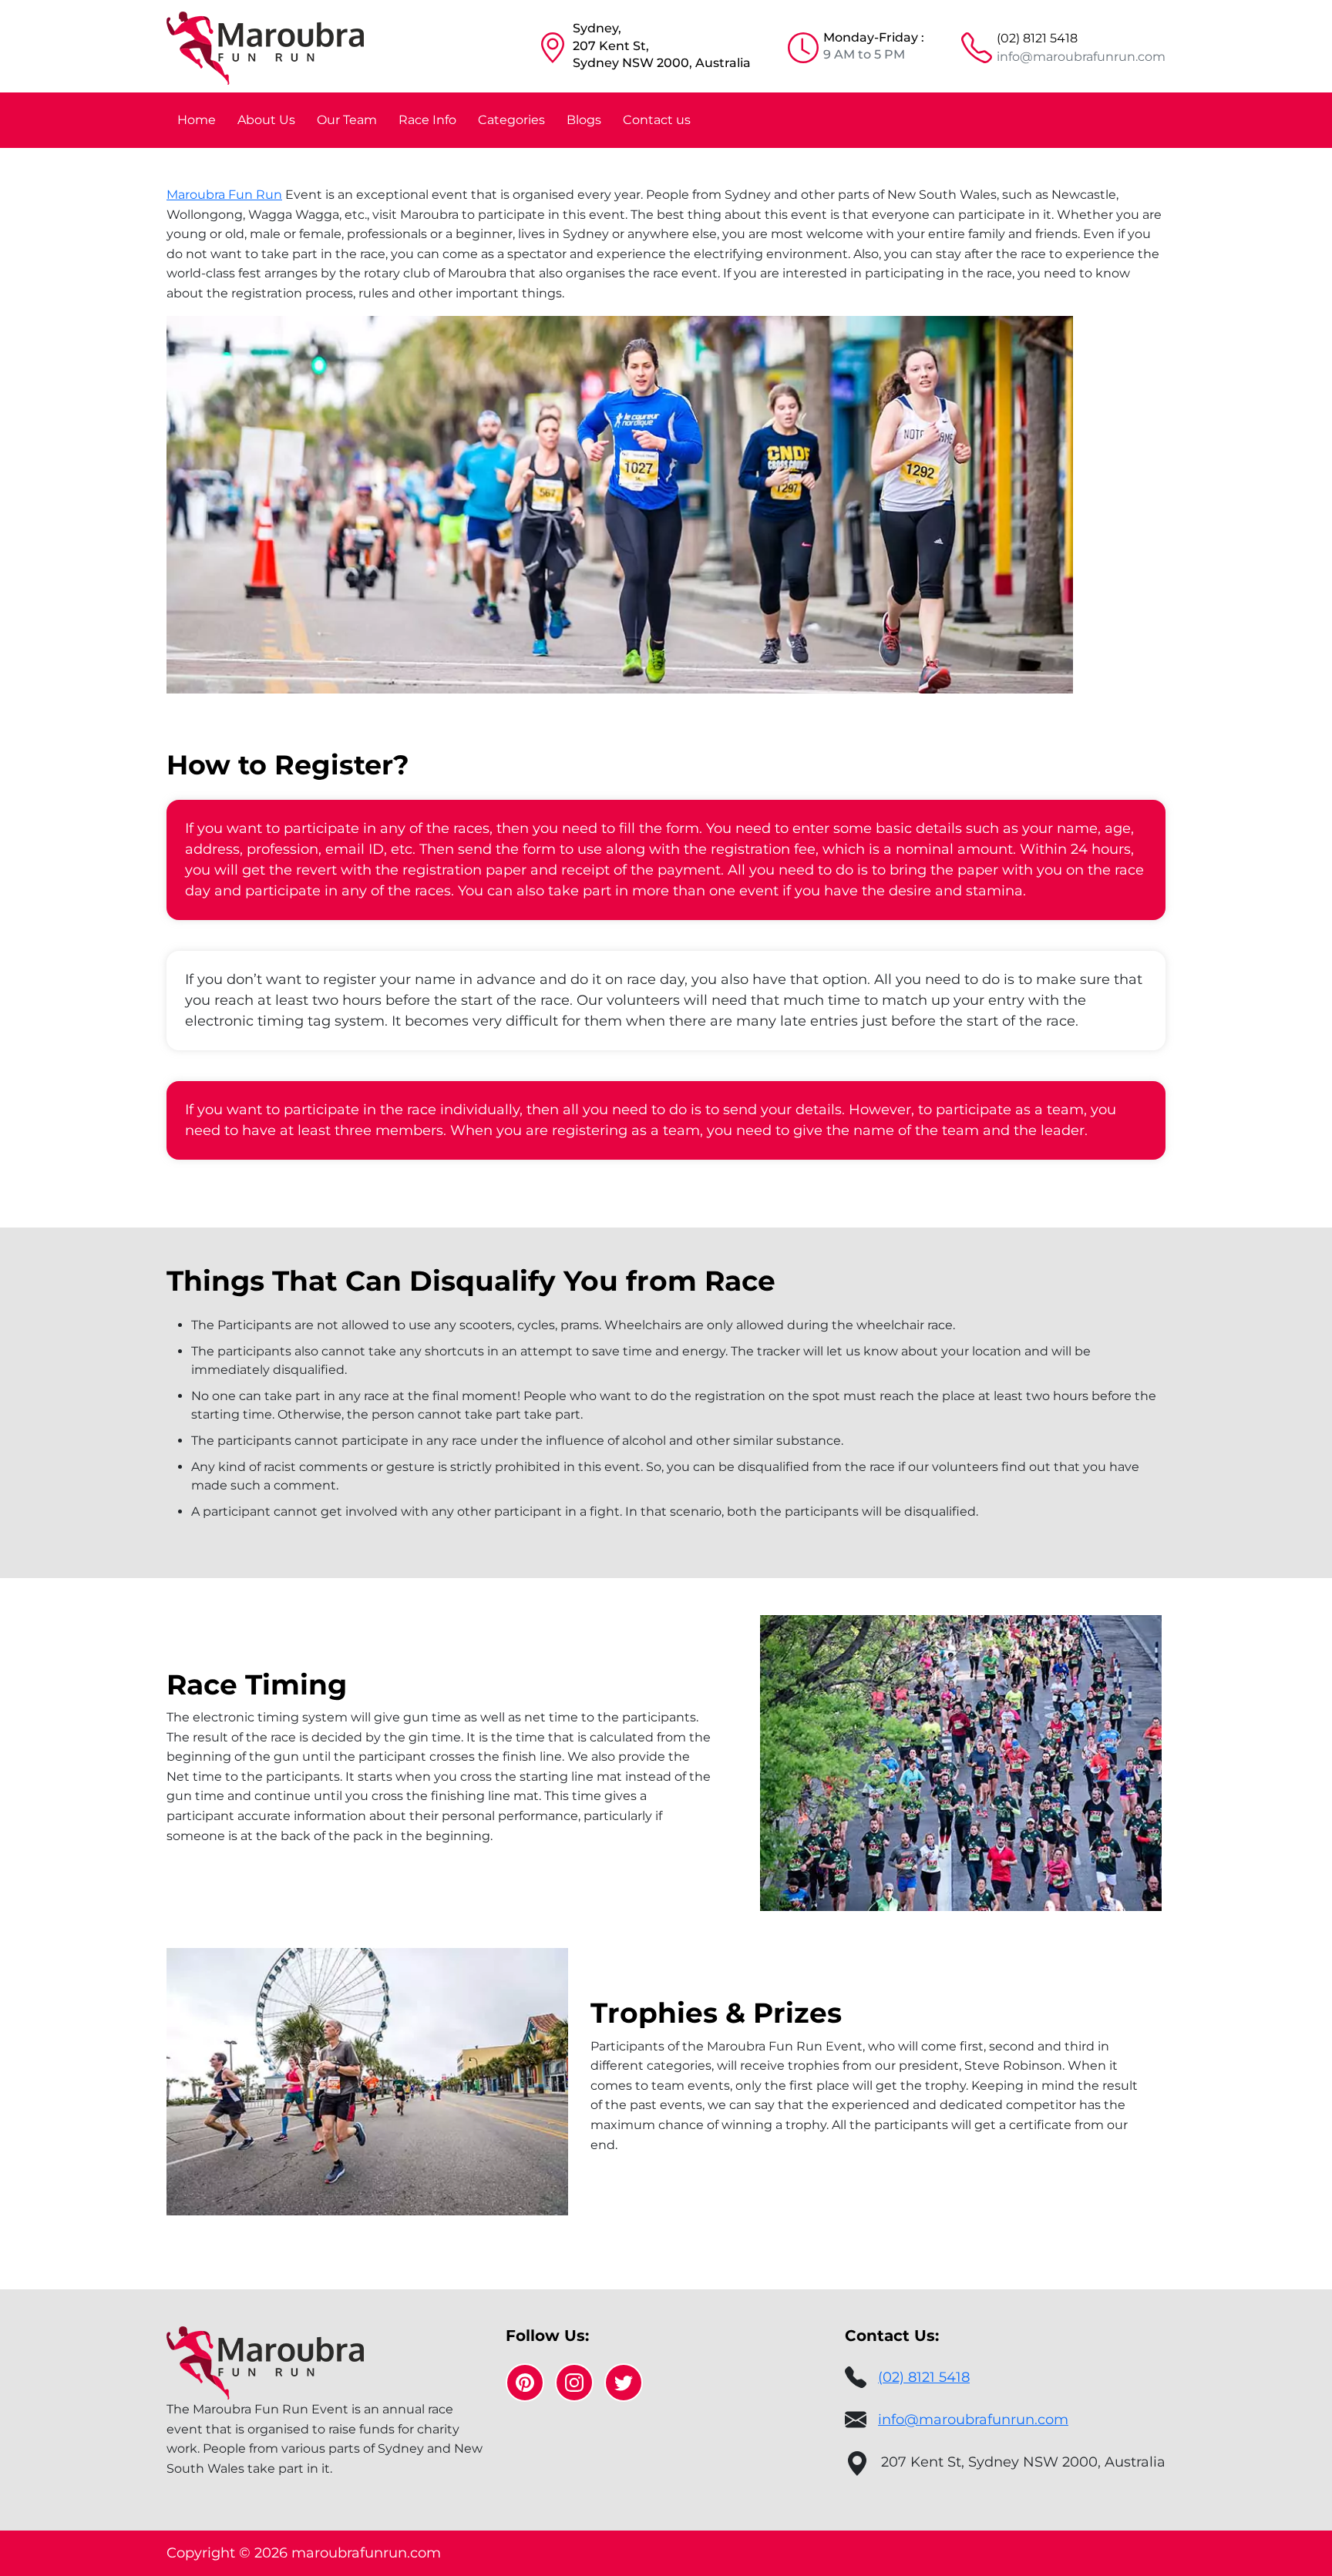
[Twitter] (624, 2383)
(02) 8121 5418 (1037, 38)
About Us (266, 120)
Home (197, 120)
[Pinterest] (525, 2383)
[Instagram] (574, 2383)
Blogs (584, 120)
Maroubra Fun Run (224, 195)
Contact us (657, 120)
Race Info (427, 120)
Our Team (347, 120)
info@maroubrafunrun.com (1081, 57)
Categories (511, 120)
